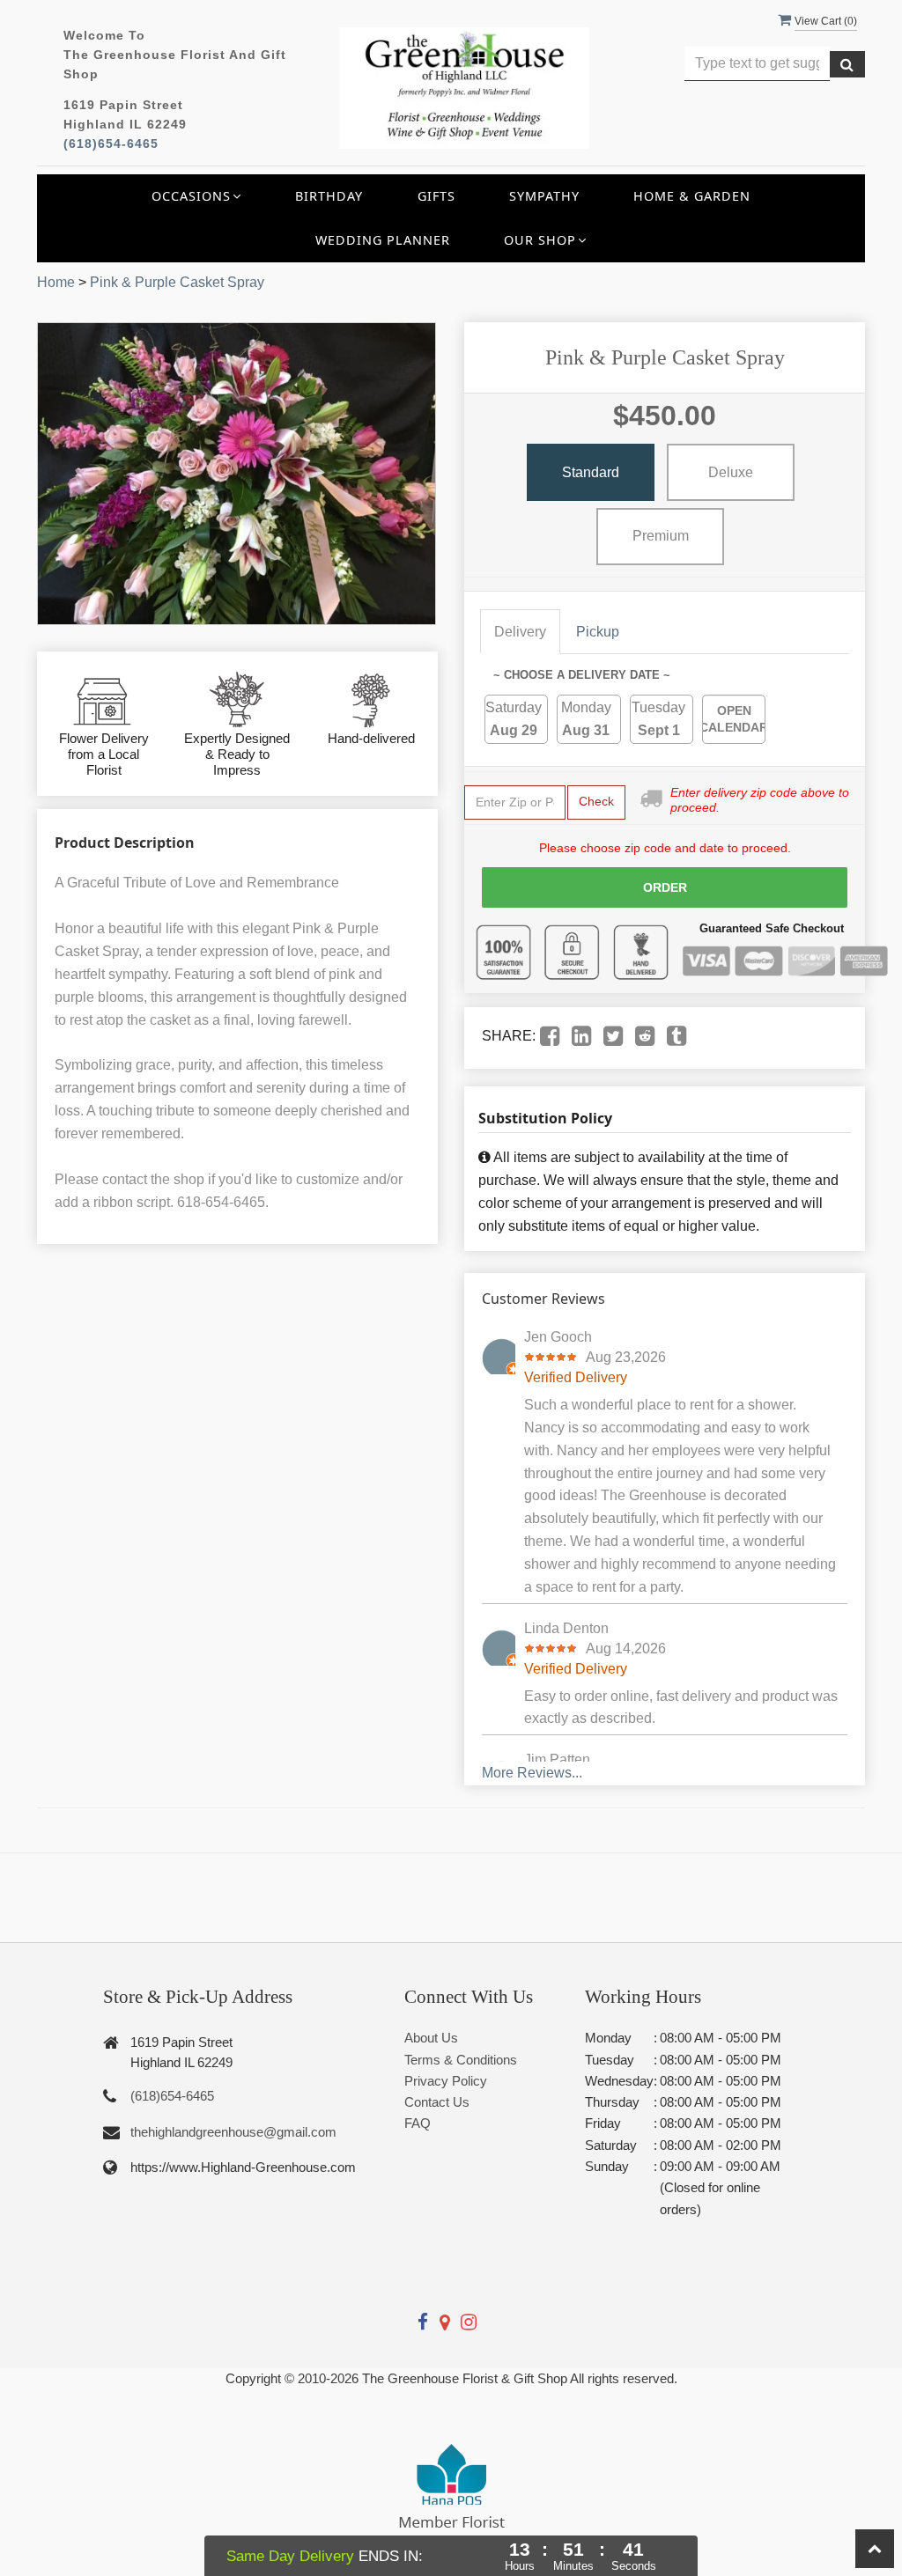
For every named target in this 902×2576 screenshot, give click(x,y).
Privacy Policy (446, 2081)
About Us (431, 2038)
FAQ (418, 2123)
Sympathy (544, 196)
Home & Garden (692, 196)
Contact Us (437, 2102)
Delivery (520, 632)
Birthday (329, 196)
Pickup (598, 632)
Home (56, 282)
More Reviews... (532, 1773)
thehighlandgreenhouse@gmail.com (233, 2132)
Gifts (436, 196)
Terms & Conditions (461, 2060)
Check (596, 801)
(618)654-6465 (111, 144)
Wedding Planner (383, 240)
